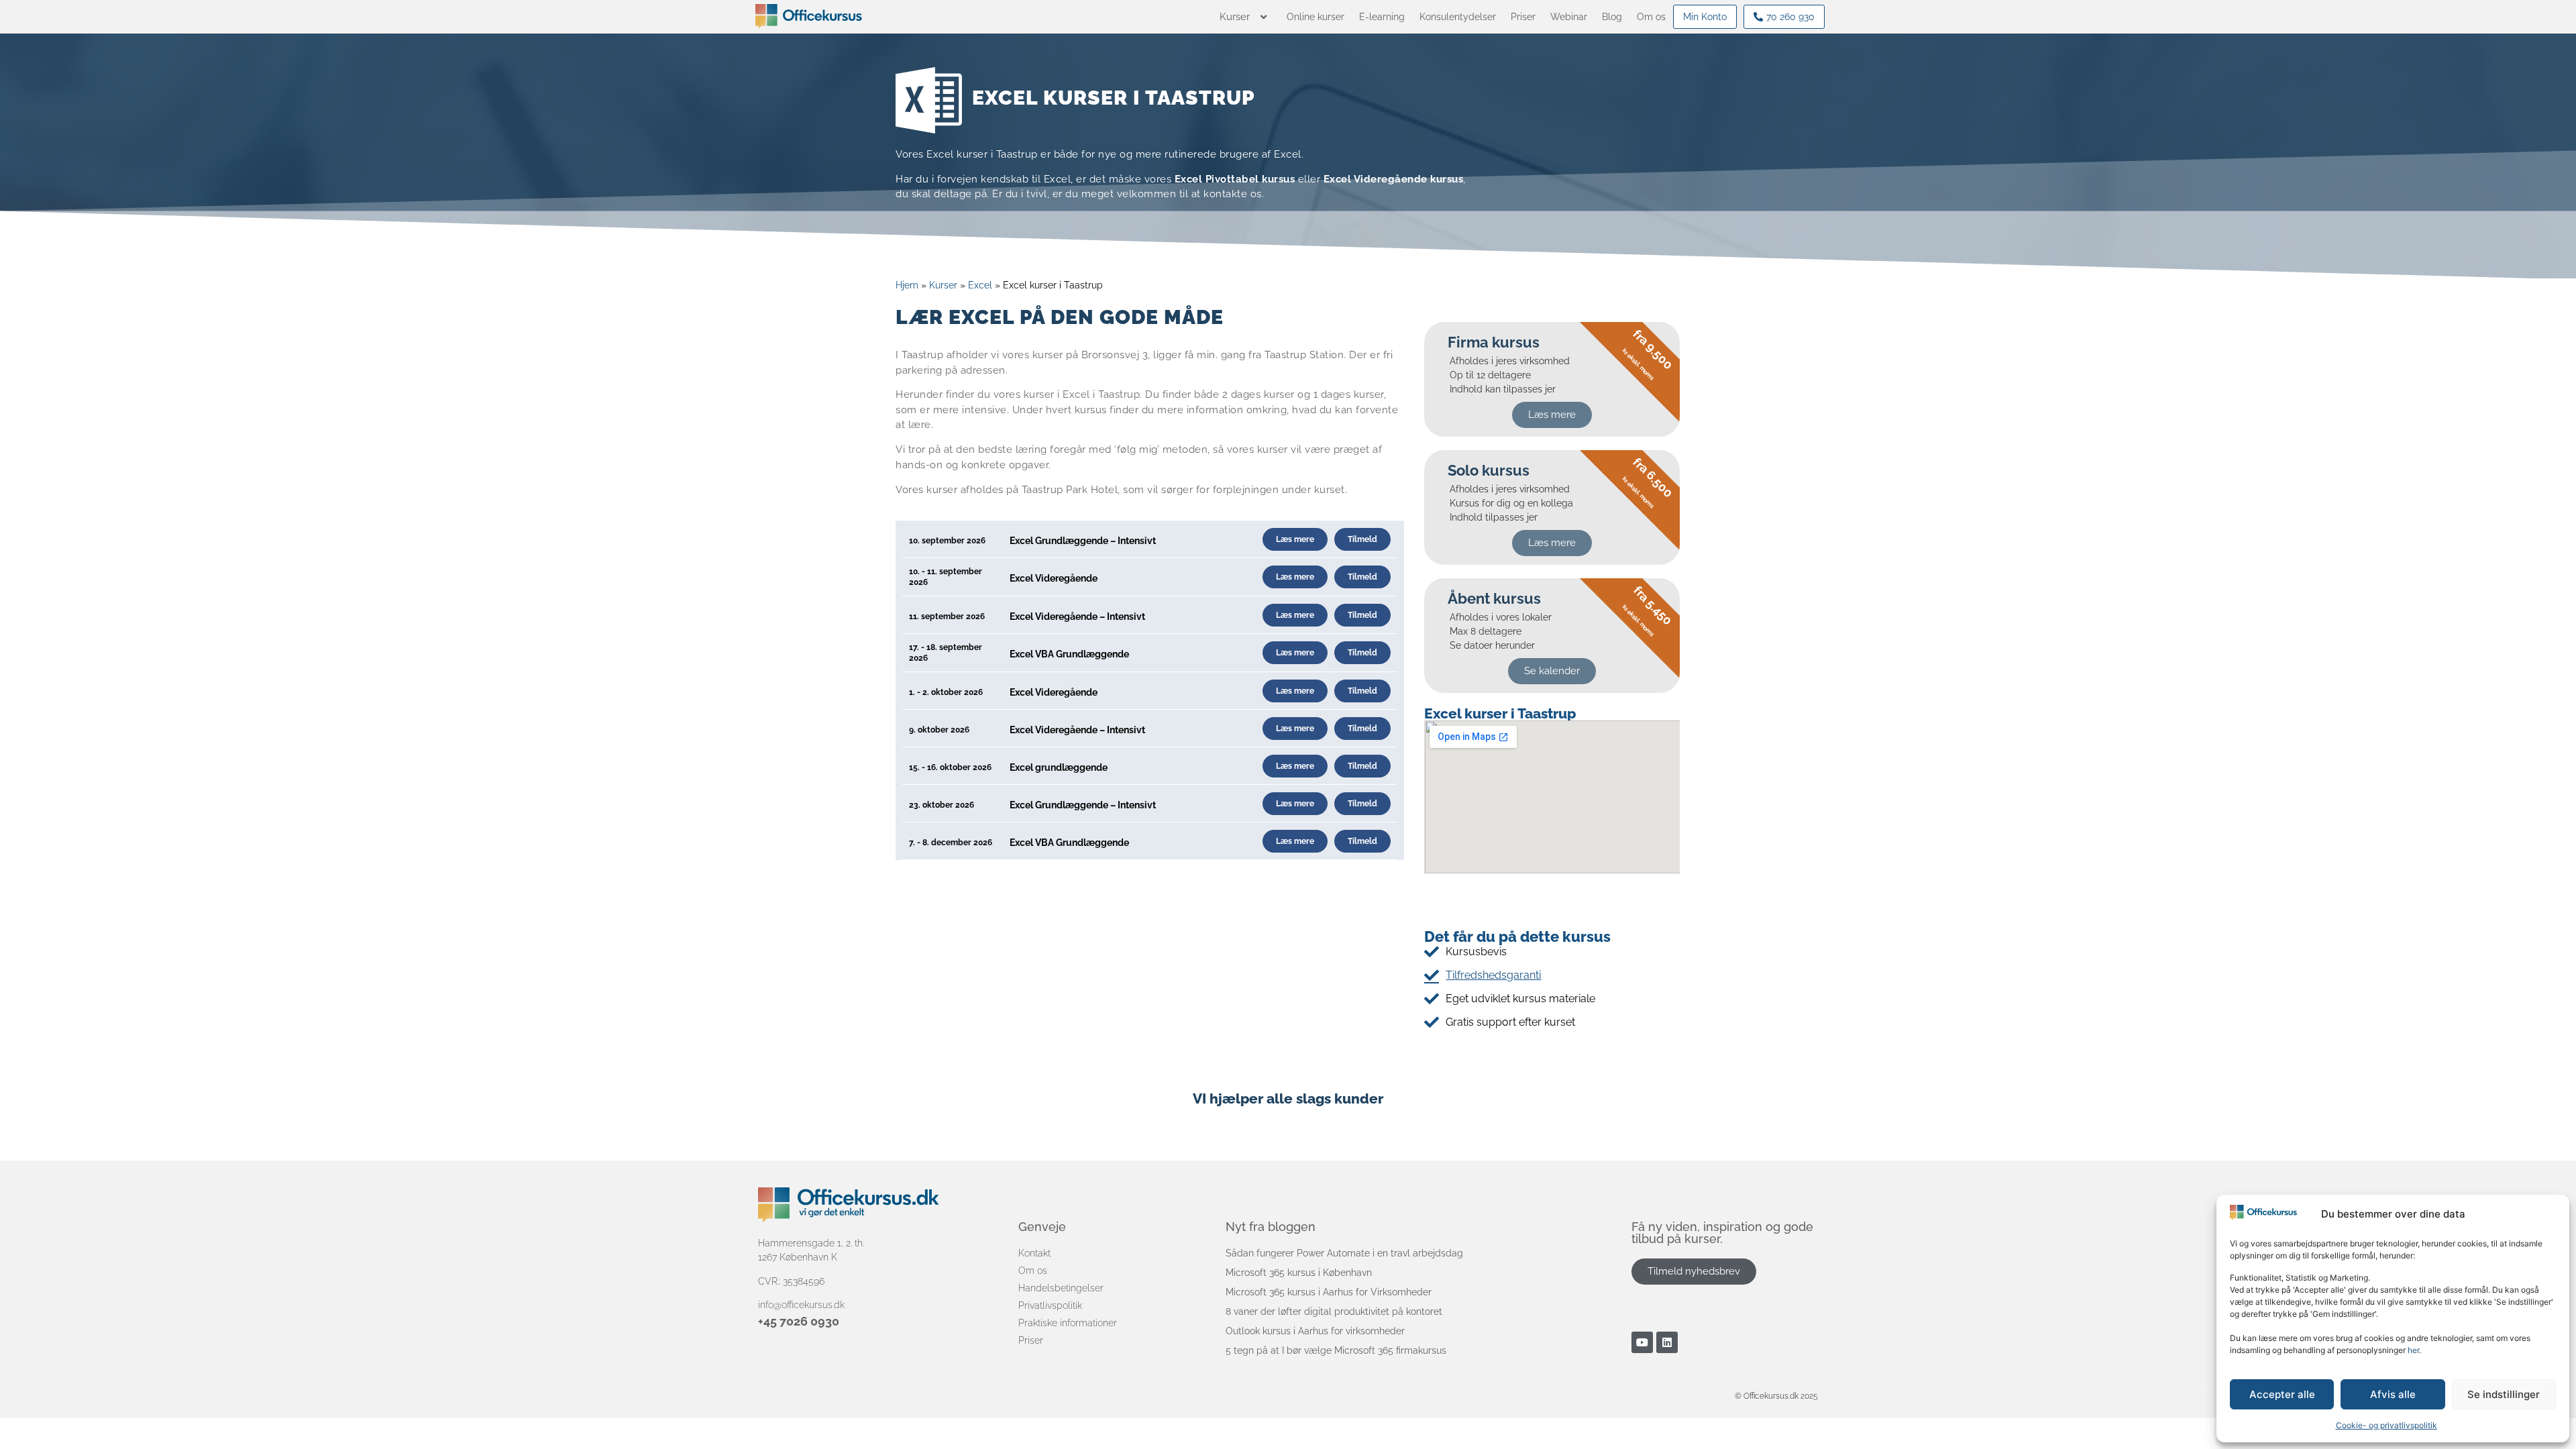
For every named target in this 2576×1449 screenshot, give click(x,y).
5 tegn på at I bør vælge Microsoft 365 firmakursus (1336, 1350)
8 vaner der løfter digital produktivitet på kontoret (1334, 1311)
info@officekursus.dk (801, 1305)
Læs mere (1295, 539)
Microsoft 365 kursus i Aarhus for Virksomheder (1329, 1292)
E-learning (1382, 17)
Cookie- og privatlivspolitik (2386, 1425)
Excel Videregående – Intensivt (1077, 616)
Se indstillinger (2504, 1394)
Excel (980, 285)
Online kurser (1316, 17)
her (2413, 1350)
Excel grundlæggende (1059, 767)
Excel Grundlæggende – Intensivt (1083, 541)
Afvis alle (2393, 1394)
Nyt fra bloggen (1271, 1227)
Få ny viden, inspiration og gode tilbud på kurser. (1722, 1233)
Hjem (907, 285)
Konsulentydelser (1458, 17)
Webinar (1569, 17)
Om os (1651, 17)
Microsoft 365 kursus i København (1299, 1273)
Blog (1612, 17)
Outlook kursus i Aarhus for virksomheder (1315, 1331)
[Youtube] (1642, 1342)
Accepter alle (2282, 1394)
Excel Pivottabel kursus (1235, 179)
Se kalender (1552, 671)
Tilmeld (1362, 539)
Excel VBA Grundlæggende (1069, 654)
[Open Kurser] (1264, 17)
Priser (1523, 17)
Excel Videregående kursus (1394, 179)
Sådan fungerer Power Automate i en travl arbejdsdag (1344, 1253)
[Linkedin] (1667, 1342)
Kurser (943, 285)
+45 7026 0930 (799, 1321)
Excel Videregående (1054, 578)
